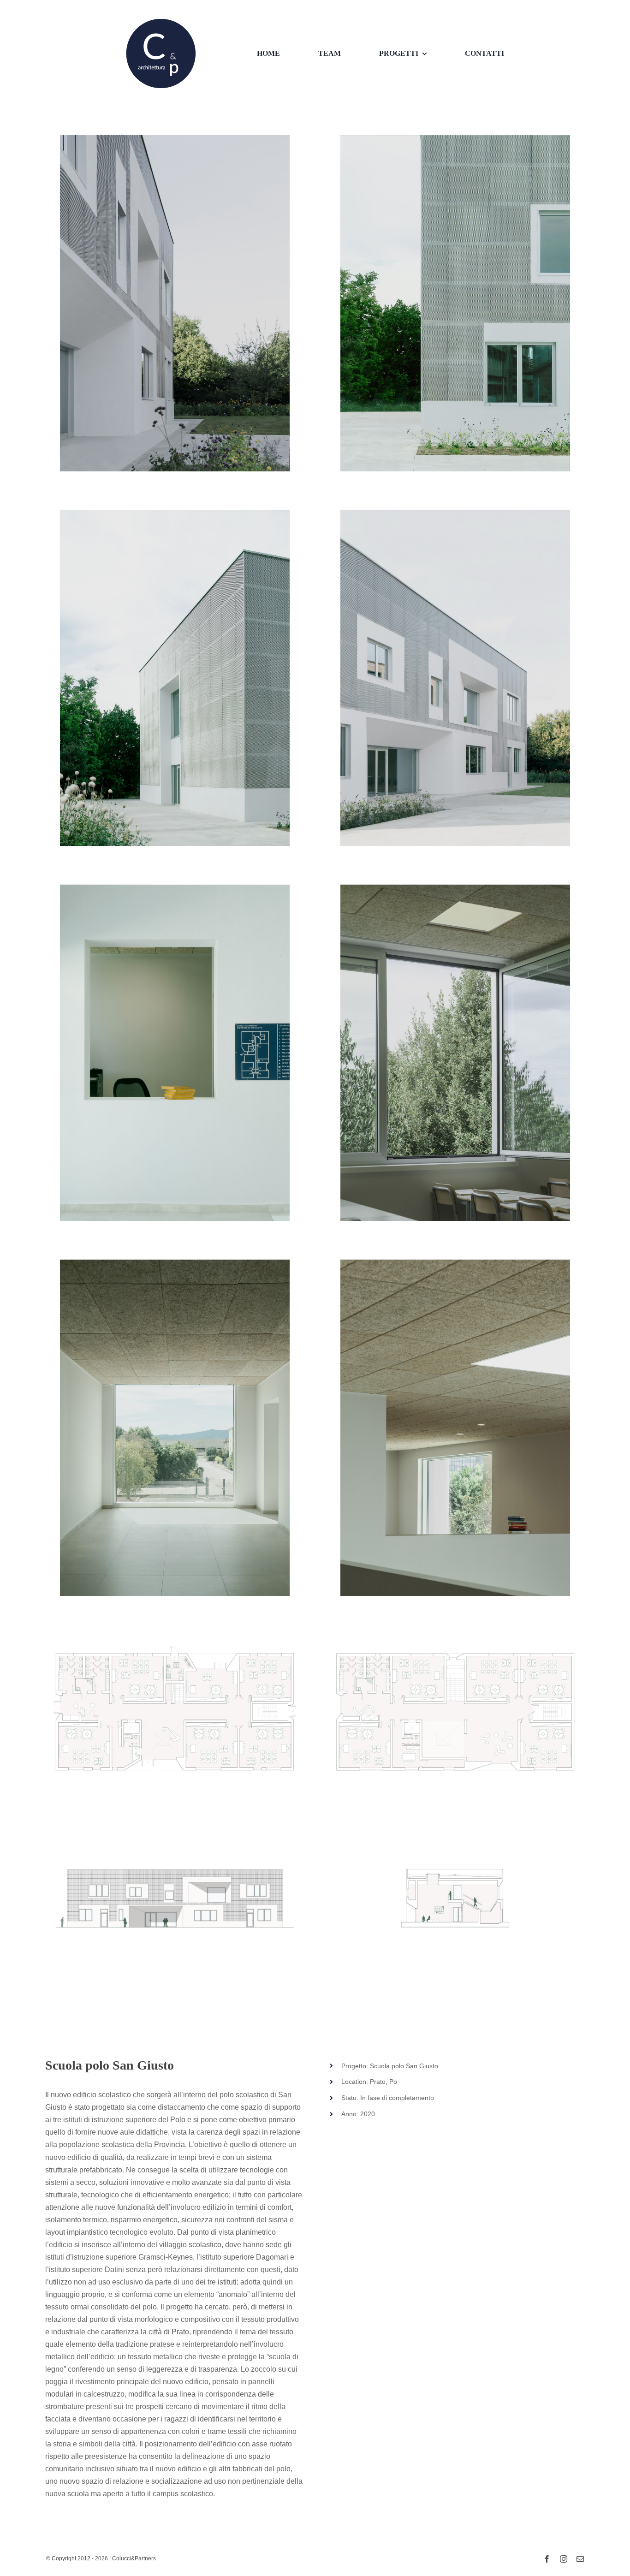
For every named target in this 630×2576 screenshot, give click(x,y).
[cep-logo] (161, 22)
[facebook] (547, 2559)
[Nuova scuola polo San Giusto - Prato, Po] (175, 303)
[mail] (580, 2559)
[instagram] (564, 2559)
